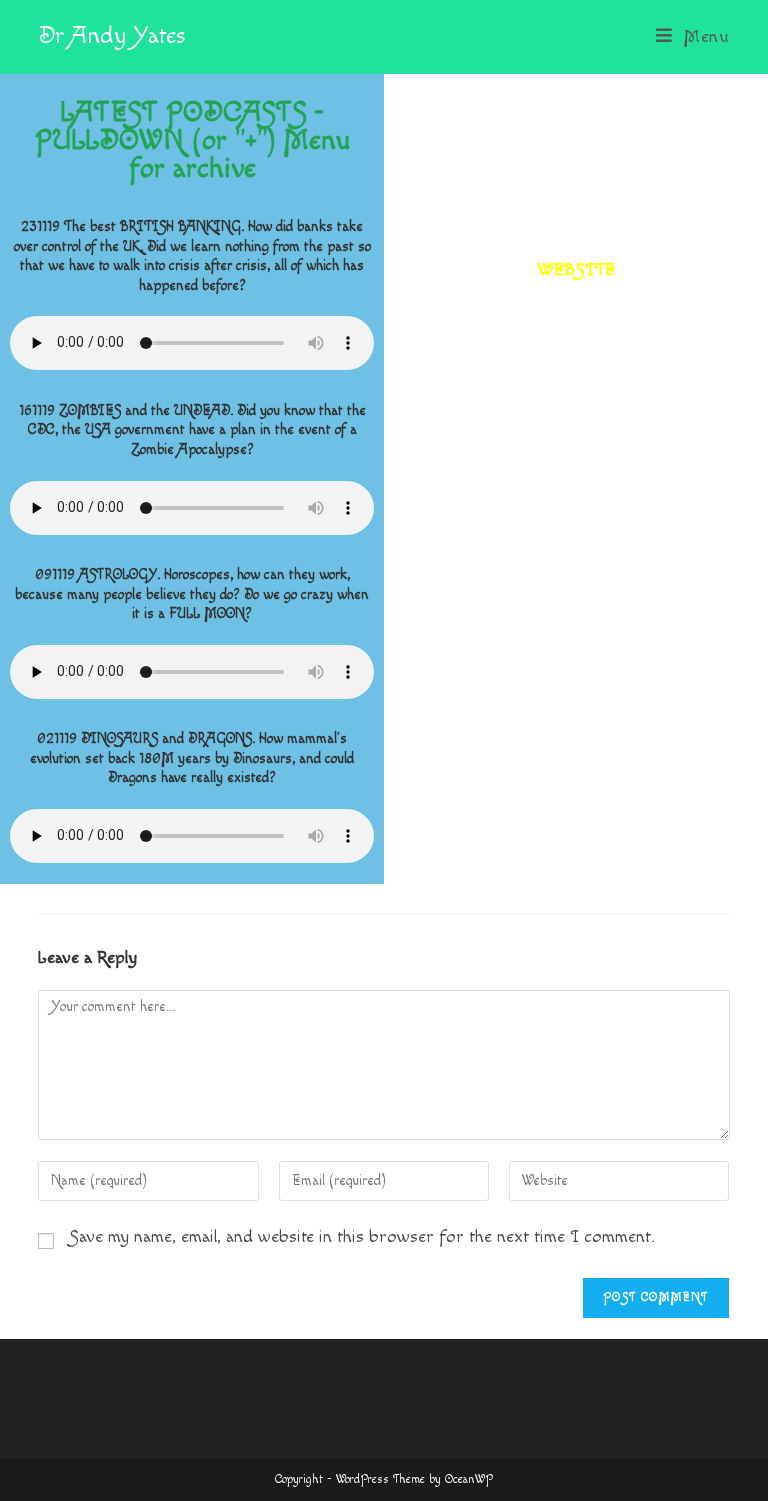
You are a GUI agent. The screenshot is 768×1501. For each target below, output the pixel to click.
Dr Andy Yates (112, 36)
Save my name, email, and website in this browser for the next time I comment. (362, 1236)
